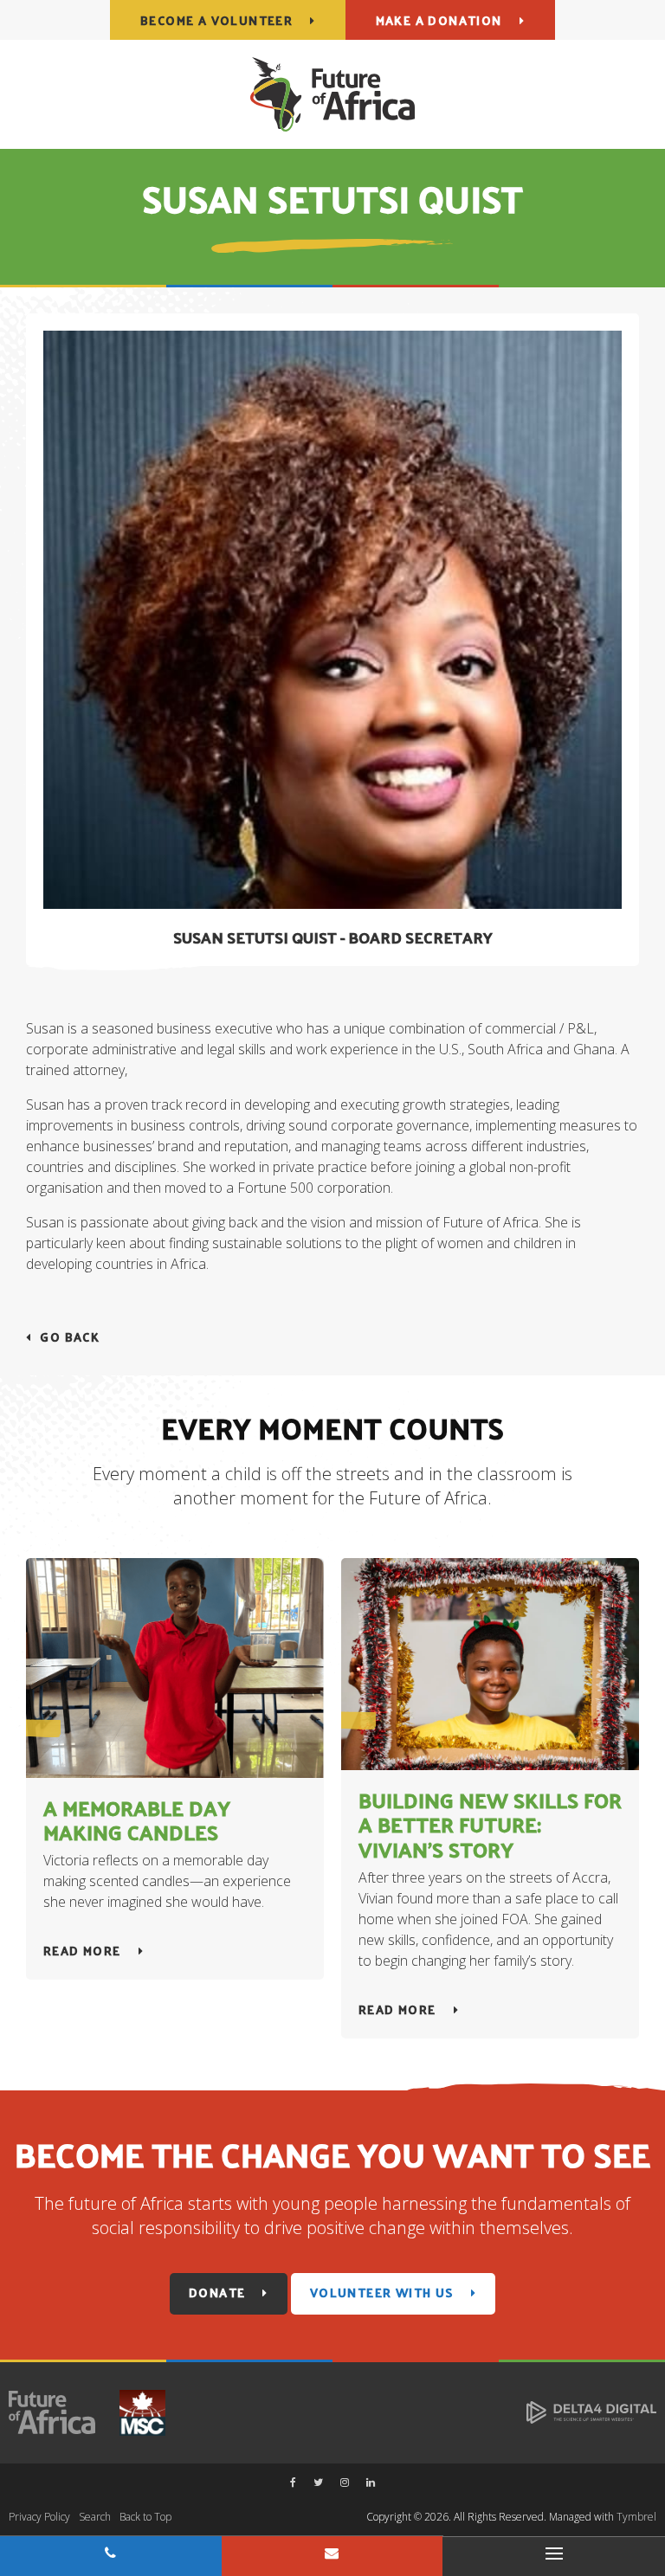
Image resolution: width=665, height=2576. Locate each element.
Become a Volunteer (216, 20)
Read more (82, 1951)
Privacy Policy (39, 2517)
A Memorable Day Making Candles (137, 1820)
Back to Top (145, 2517)
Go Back (70, 1337)
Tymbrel (636, 2517)
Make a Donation (439, 20)
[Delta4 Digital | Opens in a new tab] (591, 2411)
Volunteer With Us (382, 2293)
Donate (217, 2293)
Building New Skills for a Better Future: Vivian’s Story (490, 1825)
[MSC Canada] (134, 2411)
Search (95, 2517)
